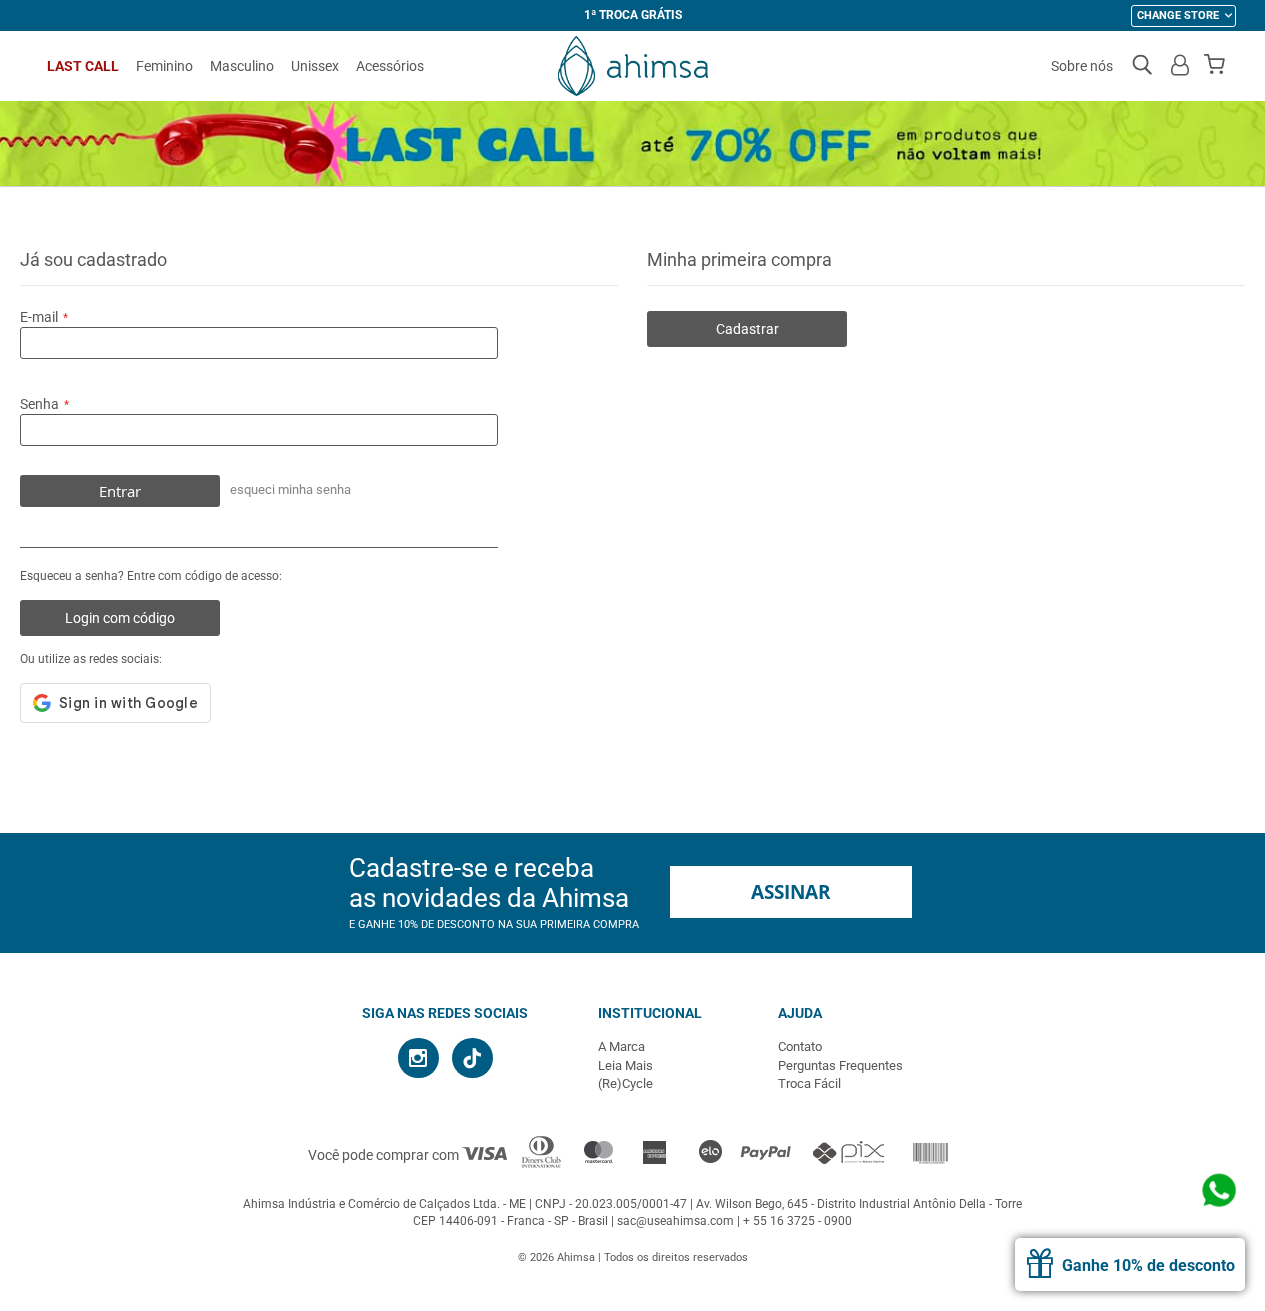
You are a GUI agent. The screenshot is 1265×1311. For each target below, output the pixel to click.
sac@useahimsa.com (675, 1221)
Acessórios (390, 66)
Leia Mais (625, 1065)
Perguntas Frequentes (840, 1065)
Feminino (164, 66)
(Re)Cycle (625, 1083)
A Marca (621, 1046)
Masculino (242, 66)
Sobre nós (1082, 66)
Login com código (120, 618)
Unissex (315, 66)
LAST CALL (83, 66)
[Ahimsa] (633, 66)
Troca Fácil (809, 1083)
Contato (800, 1046)
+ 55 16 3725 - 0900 (797, 1221)
